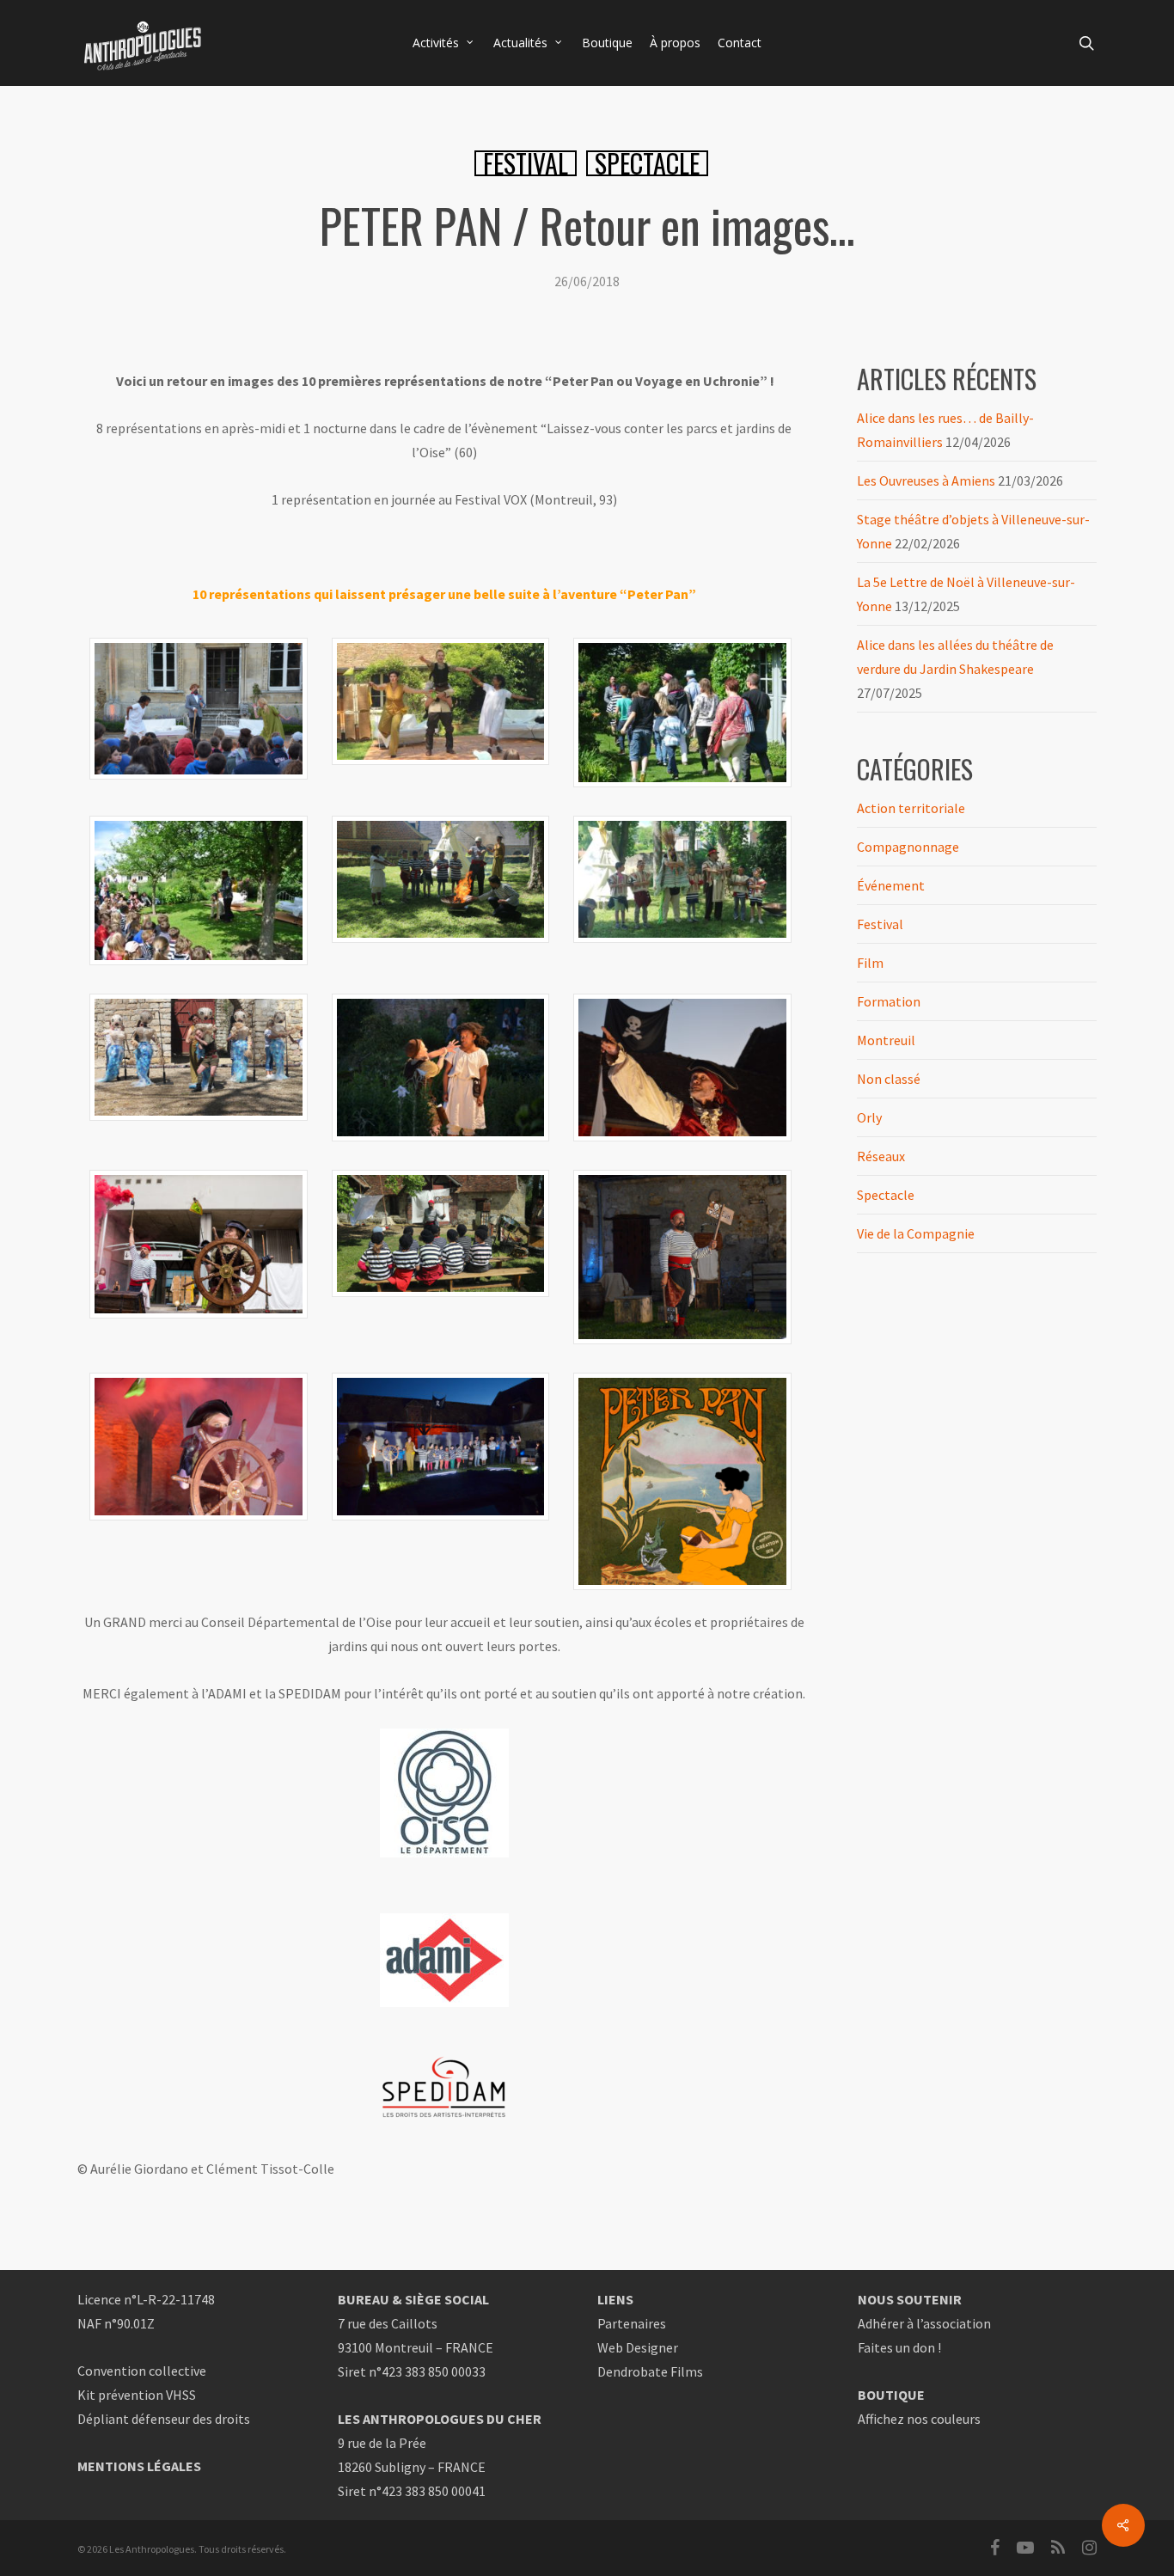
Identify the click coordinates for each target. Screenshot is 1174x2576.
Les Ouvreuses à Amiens (926, 480)
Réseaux (881, 1156)
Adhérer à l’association (924, 2323)
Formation (889, 1001)
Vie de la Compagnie (916, 1233)
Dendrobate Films (650, 2371)
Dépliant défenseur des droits (164, 2419)
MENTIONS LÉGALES (139, 2466)
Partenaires (632, 2323)
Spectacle (647, 163)
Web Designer (638, 2347)
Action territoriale (911, 808)
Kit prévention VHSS (137, 2395)
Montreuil (886, 1040)
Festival (526, 163)
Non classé (889, 1079)
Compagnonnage (908, 847)
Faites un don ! (899, 2347)
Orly (869, 1117)
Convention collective (142, 2371)
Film (870, 963)
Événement (891, 885)
